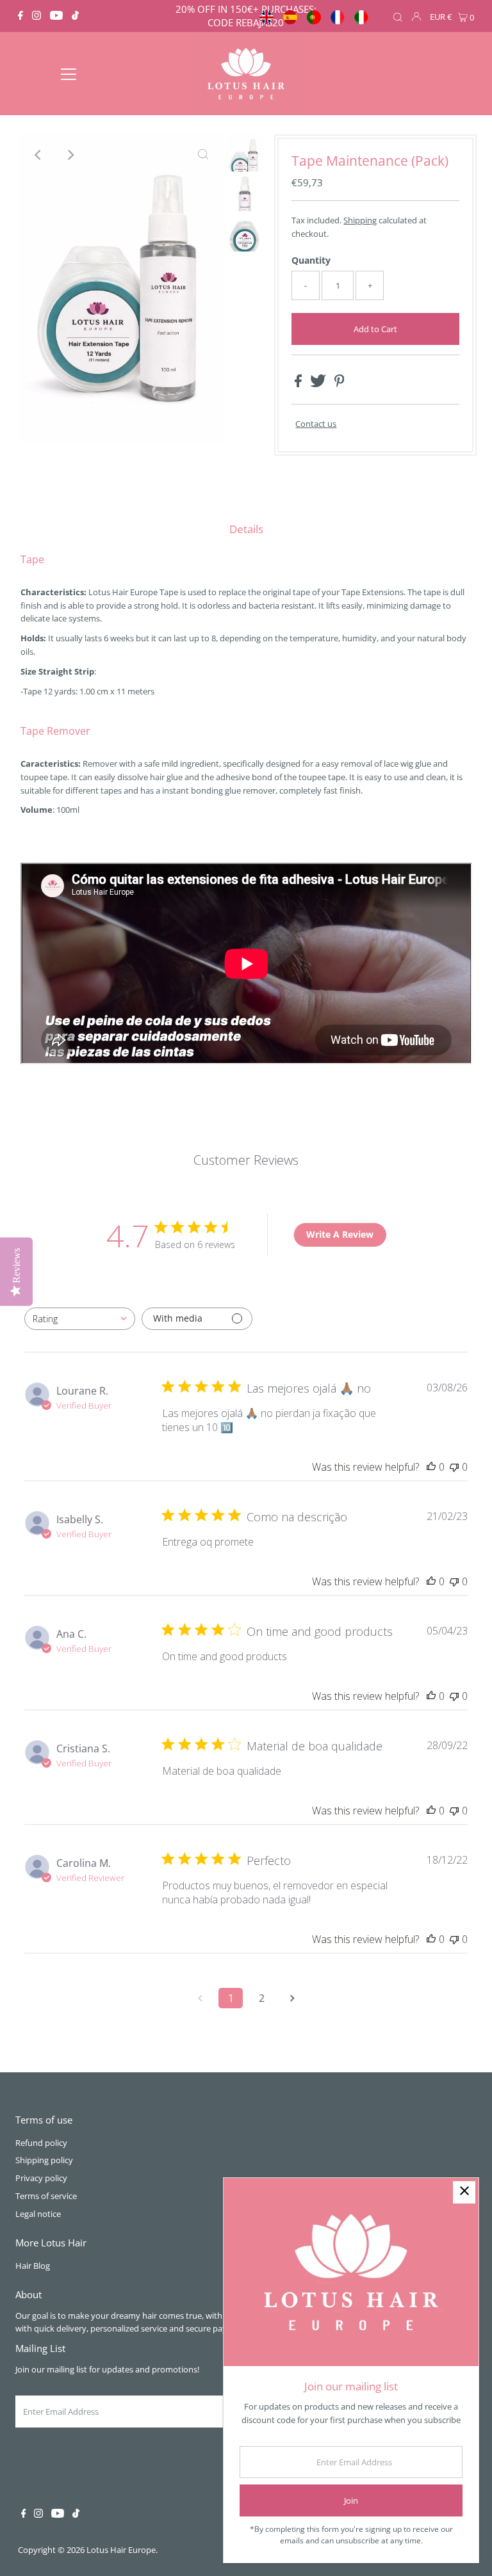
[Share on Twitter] (319, 384)
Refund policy (41, 2143)
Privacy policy (41, 2178)
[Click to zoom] (203, 155)
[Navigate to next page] (292, 1998)
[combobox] (80, 1319)
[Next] (70, 155)
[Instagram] (37, 16)
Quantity (311, 260)
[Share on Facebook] (299, 384)
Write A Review (340, 1234)
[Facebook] (20, 16)
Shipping (360, 220)
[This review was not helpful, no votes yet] (454, 1467)
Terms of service (46, 2196)
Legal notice (38, 2214)
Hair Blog (33, 2266)
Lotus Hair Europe (121, 2550)
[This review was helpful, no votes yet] (431, 1467)
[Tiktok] (75, 16)
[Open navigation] (69, 74)
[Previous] (38, 155)
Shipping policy (44, 2160)
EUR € (441, 17)
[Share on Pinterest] (340, 384)
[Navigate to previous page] (200, 1998)
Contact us (316, 424)
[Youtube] (56, 16)
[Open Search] (398, 17)
